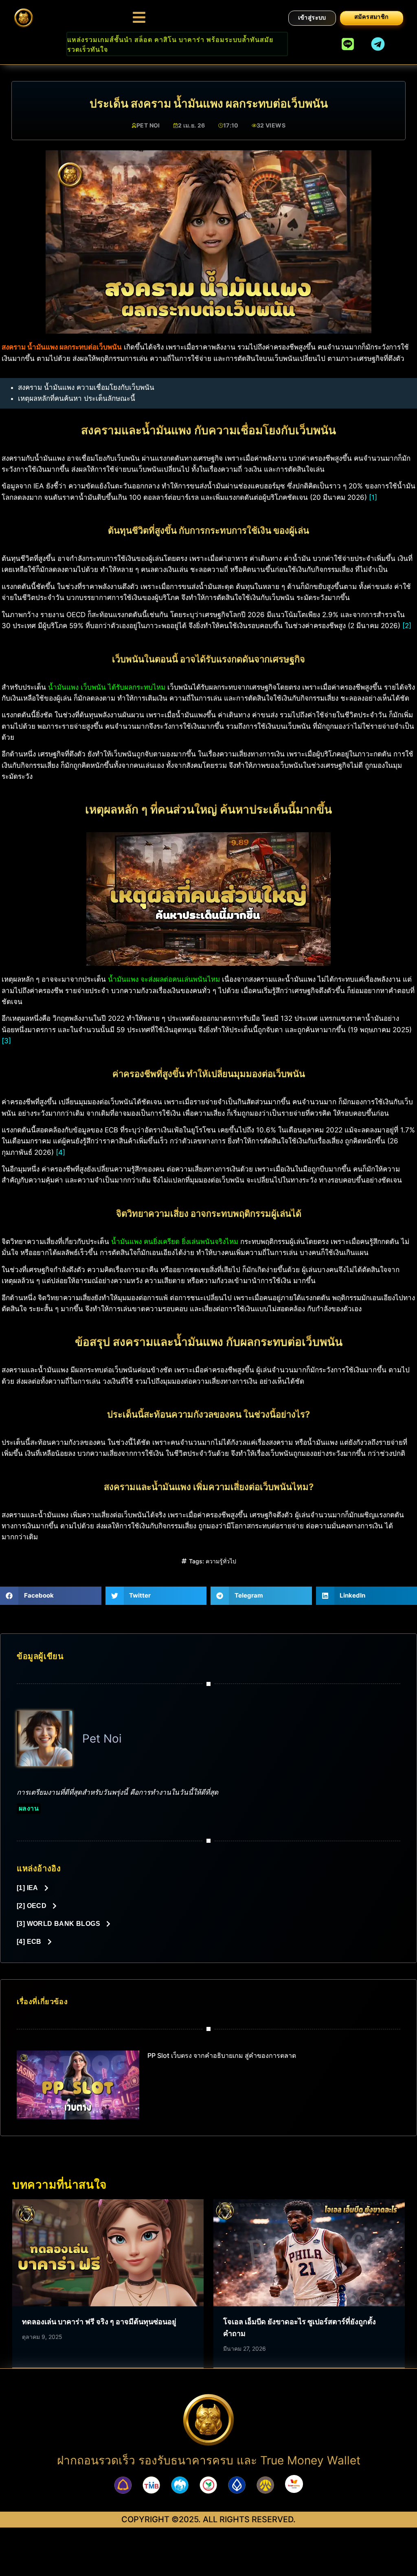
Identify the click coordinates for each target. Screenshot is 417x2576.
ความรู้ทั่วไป (221, 1561)
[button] (51, 1596)
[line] (348, 44)
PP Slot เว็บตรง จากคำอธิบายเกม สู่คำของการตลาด (222, 2055)
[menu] (139, 17)
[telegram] (378, 44)
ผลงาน (29, 1808)
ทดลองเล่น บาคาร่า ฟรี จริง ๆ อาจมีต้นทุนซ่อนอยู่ (99, 2322)
